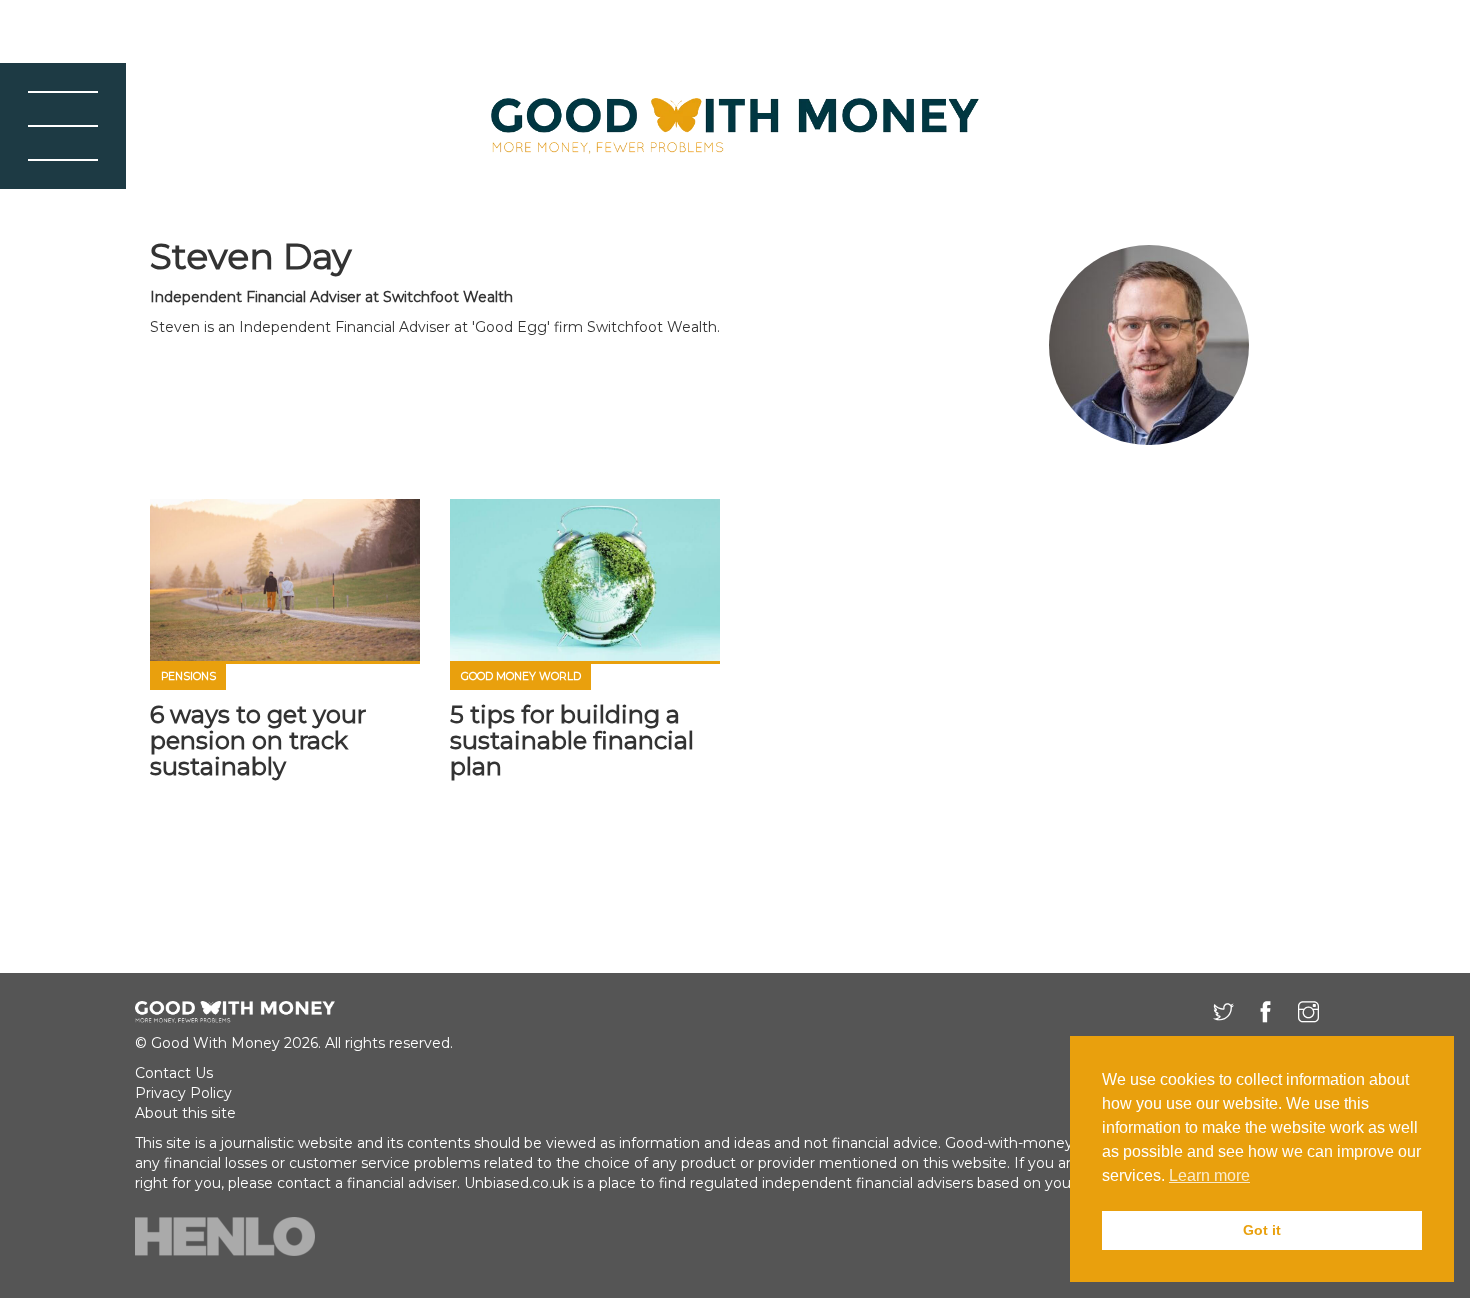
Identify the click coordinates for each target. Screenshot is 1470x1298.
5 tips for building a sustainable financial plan (572, 741)
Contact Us (174, 1073)
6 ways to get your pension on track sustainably (258, 741)
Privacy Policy (183, 1093)
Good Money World (521, 676)
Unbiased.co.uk (516, 1183)
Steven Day (251, 256)
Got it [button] (1262, 1230)
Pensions (188, 676)
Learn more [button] (1209, 1175)
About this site (185, 1113)
